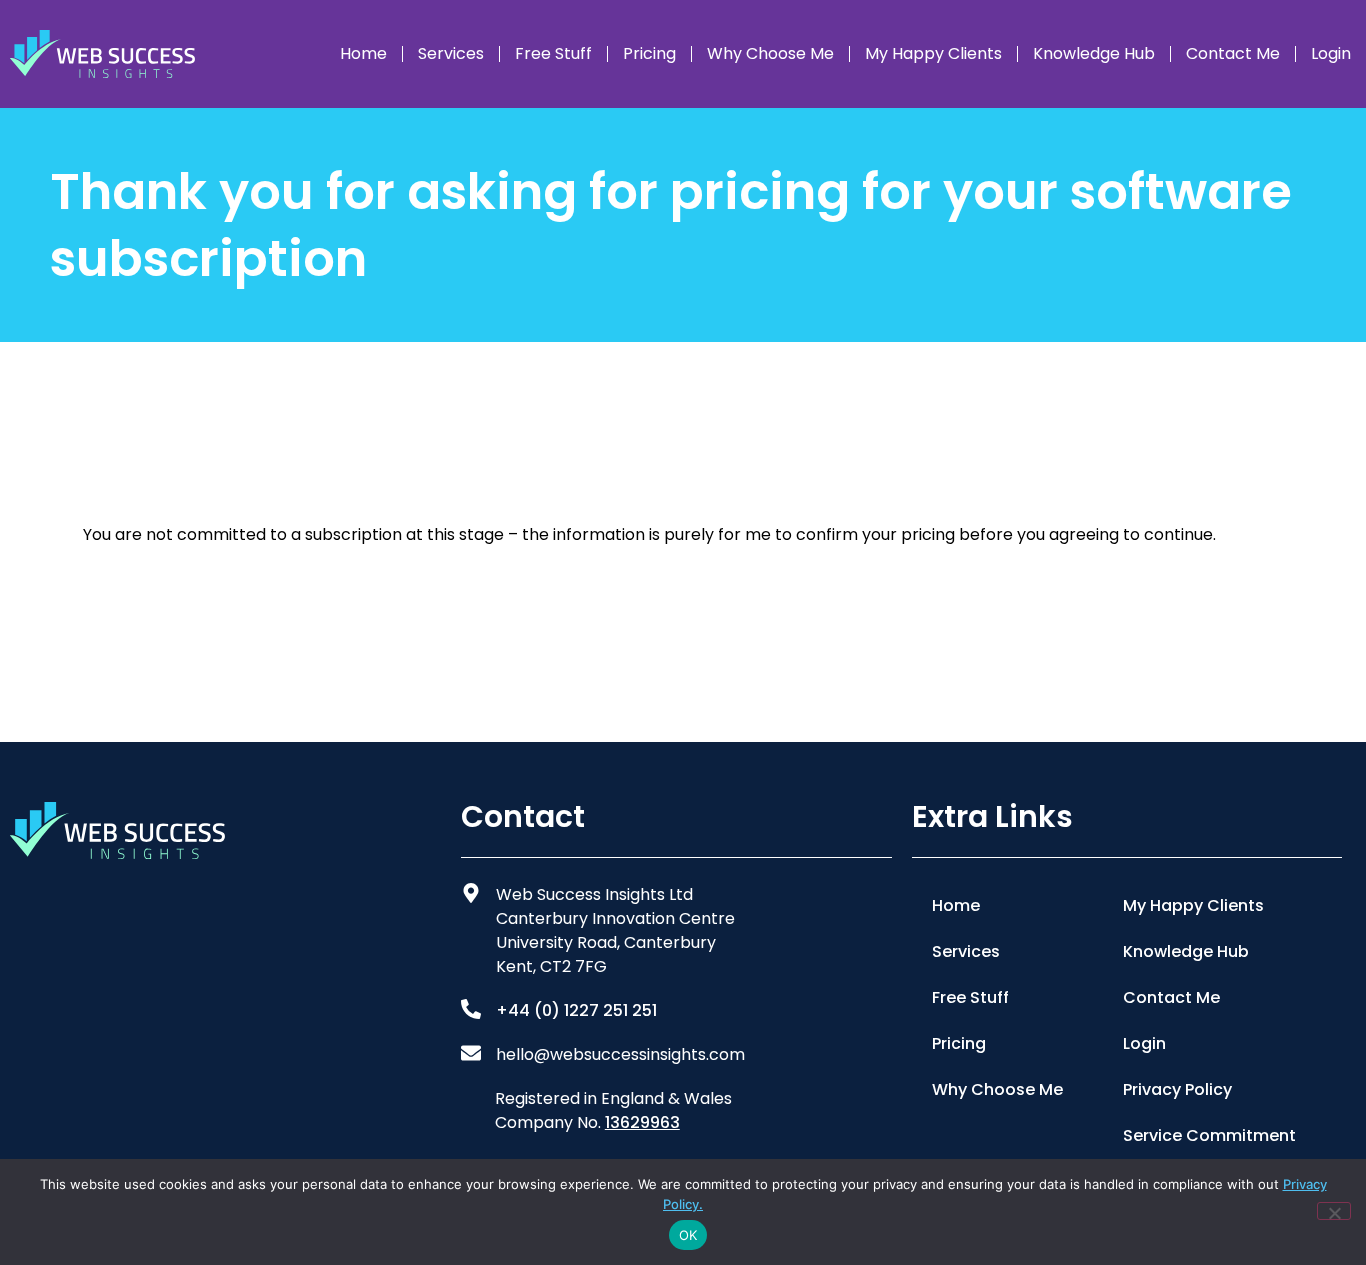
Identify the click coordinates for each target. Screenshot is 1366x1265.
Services (451, 53)
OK (688, 1235)
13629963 (642, 1122)
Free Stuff (553, 53)
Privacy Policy (1177, 1089)
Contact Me (1233, 53)
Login (1331, 53)
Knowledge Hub (1094, 53)
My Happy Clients (933, 53)
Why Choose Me (770, 53)
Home (363, 53)
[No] (1334, 1211)
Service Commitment (1209, 1135)
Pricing (649, 53)
